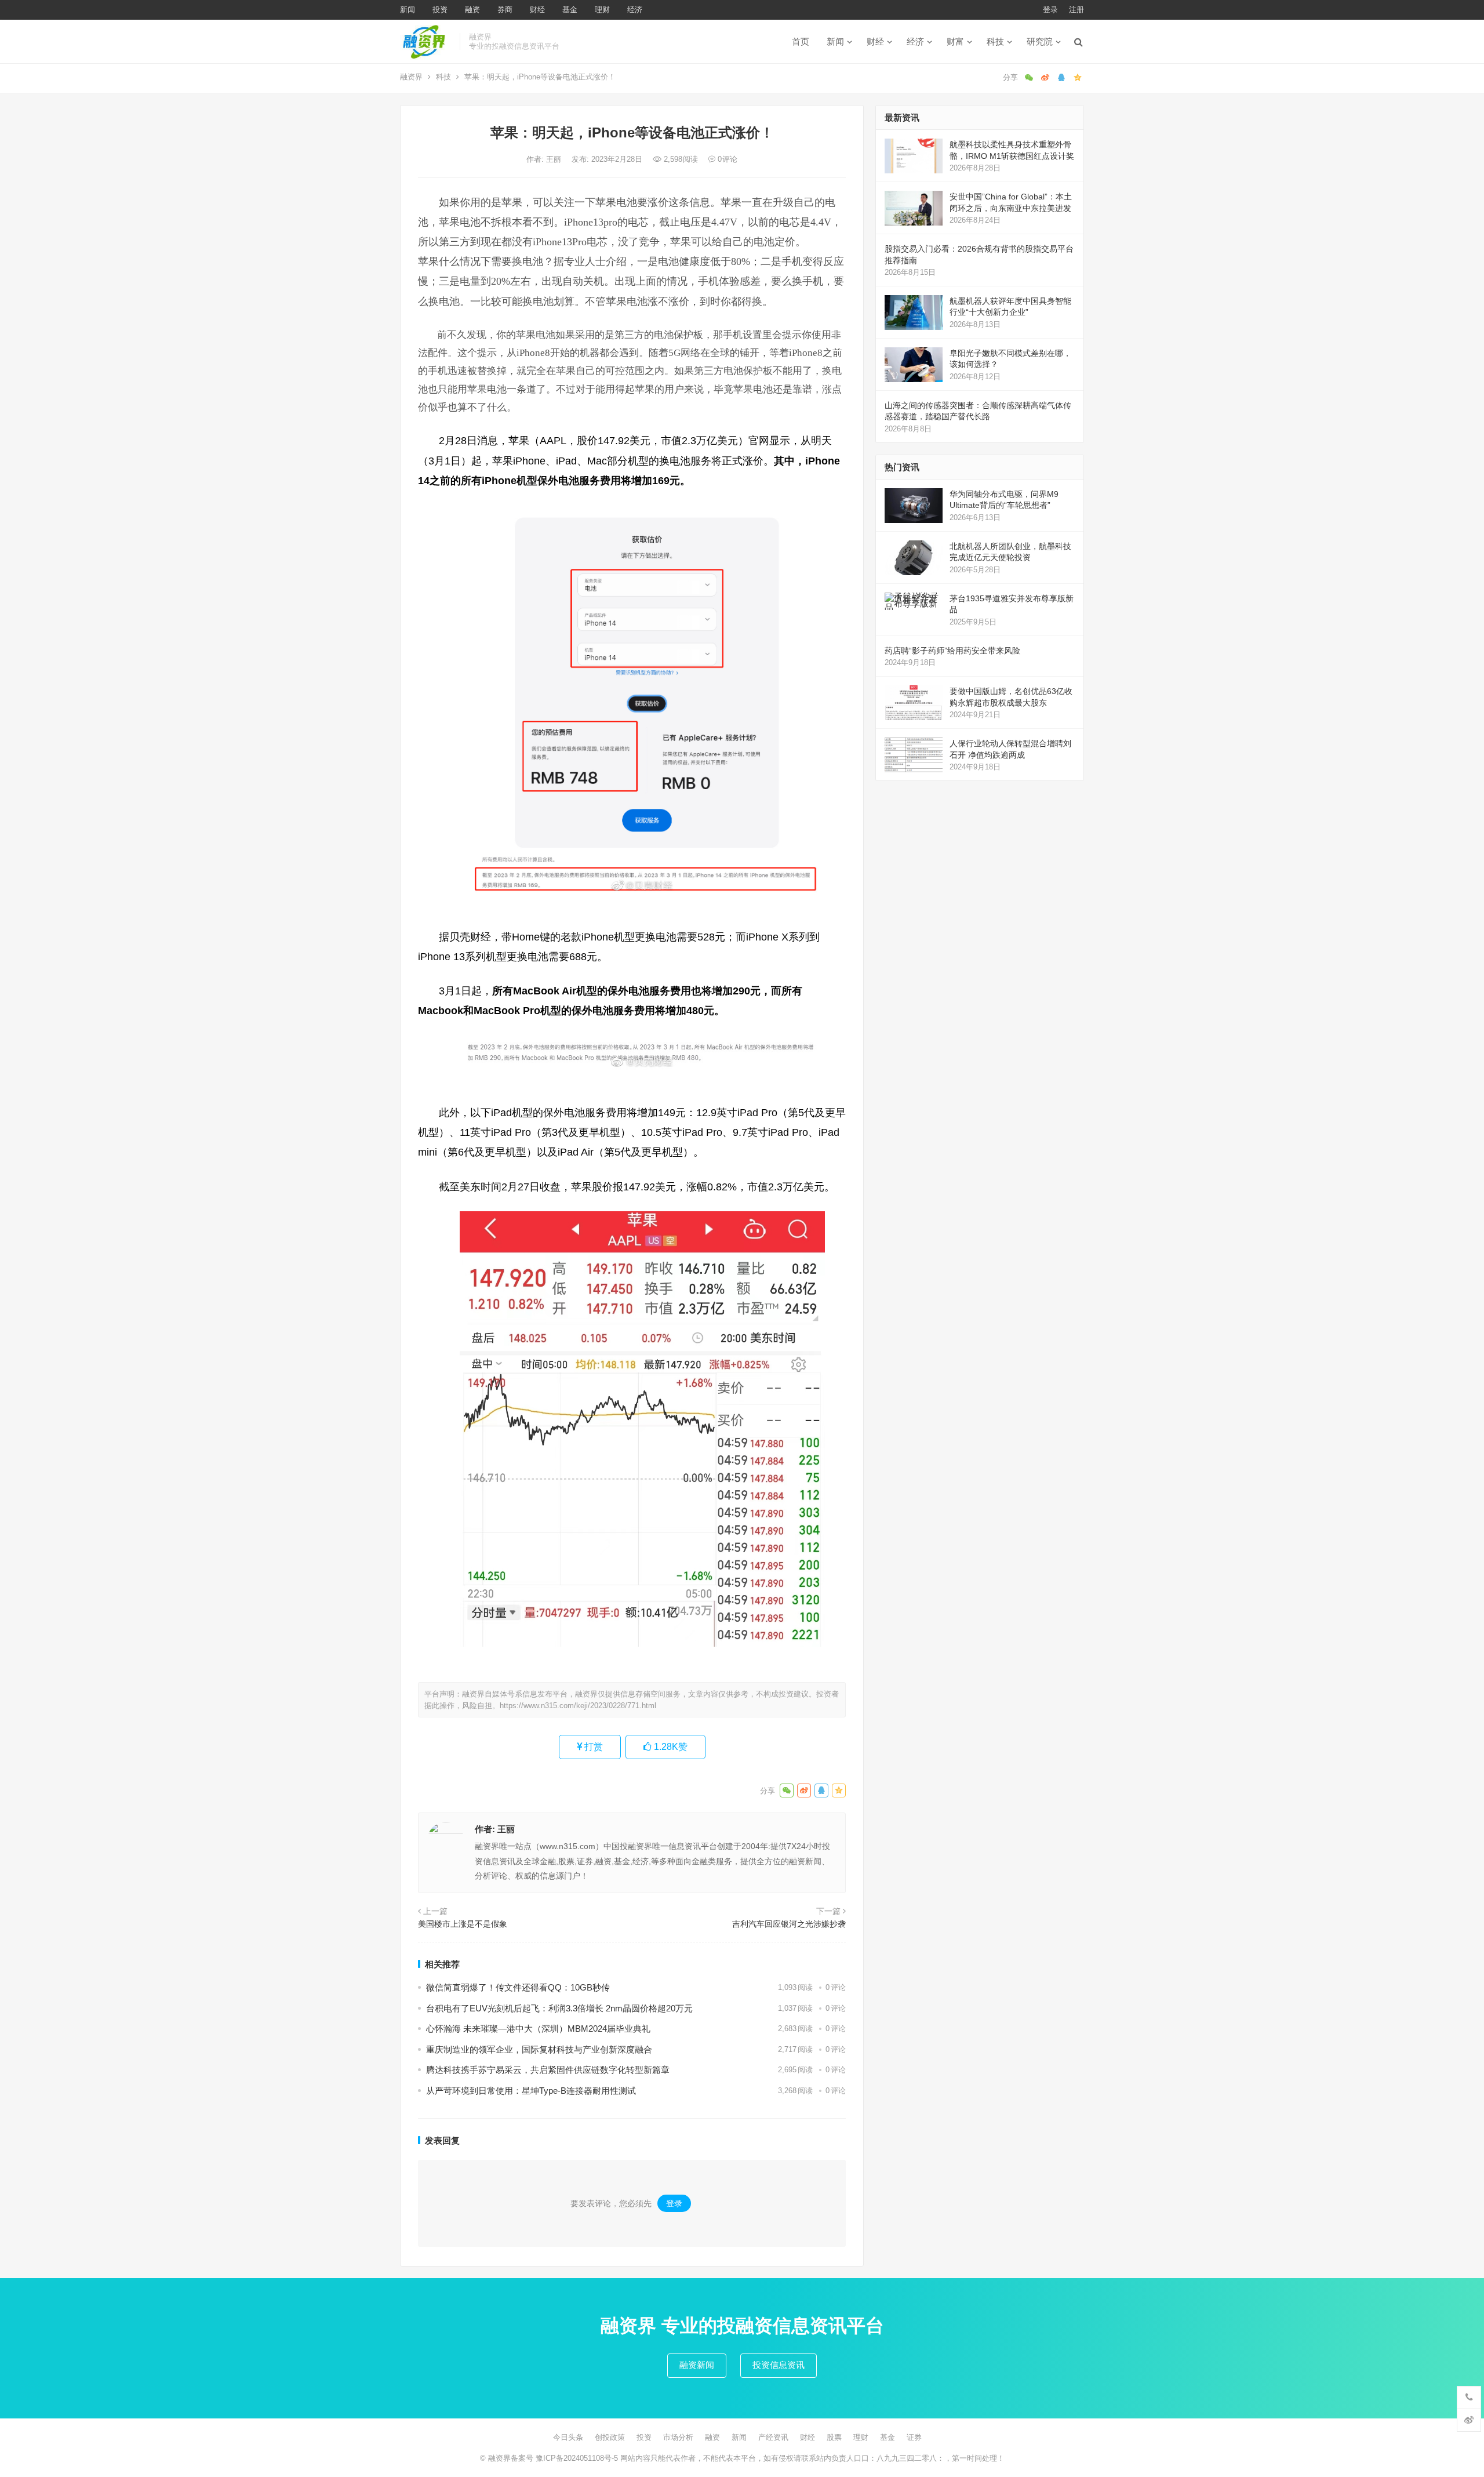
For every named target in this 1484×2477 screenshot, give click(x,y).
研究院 (1040, 41)
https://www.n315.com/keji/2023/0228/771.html (578, 1706)
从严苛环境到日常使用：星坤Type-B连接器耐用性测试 (531, 2091)
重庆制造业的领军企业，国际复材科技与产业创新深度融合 (539, 2049)
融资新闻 (697, 2365)
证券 (914, 2437)
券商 (505, 10)
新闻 (408, 10)
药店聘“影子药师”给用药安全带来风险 (952, 651)
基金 (570, 10)
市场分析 (678, 2437)
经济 (635, 10)
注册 (1076, 10)
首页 (801, 41)
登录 (1050, 10)
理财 (602, 10)
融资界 (411, 77)
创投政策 (610, 2437)
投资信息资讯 (779, 2365)
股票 (834, 2437)
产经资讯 (773, 2437)
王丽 (555, 159)
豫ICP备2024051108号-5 (578, 2458)
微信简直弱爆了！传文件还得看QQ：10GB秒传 (518, 1987)
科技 (995, 41)
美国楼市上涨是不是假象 (463, 1924)
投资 (440, 10)
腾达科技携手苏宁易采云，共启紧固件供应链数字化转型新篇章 (548, 2070)
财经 (537, 10)
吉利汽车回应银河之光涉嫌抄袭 (789, 1924)
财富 (955, 41)
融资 (472, 10)
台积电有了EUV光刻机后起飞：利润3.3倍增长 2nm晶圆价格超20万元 (559, 2008)
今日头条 (568, 2437)
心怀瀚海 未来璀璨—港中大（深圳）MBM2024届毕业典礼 (538, 2029)
